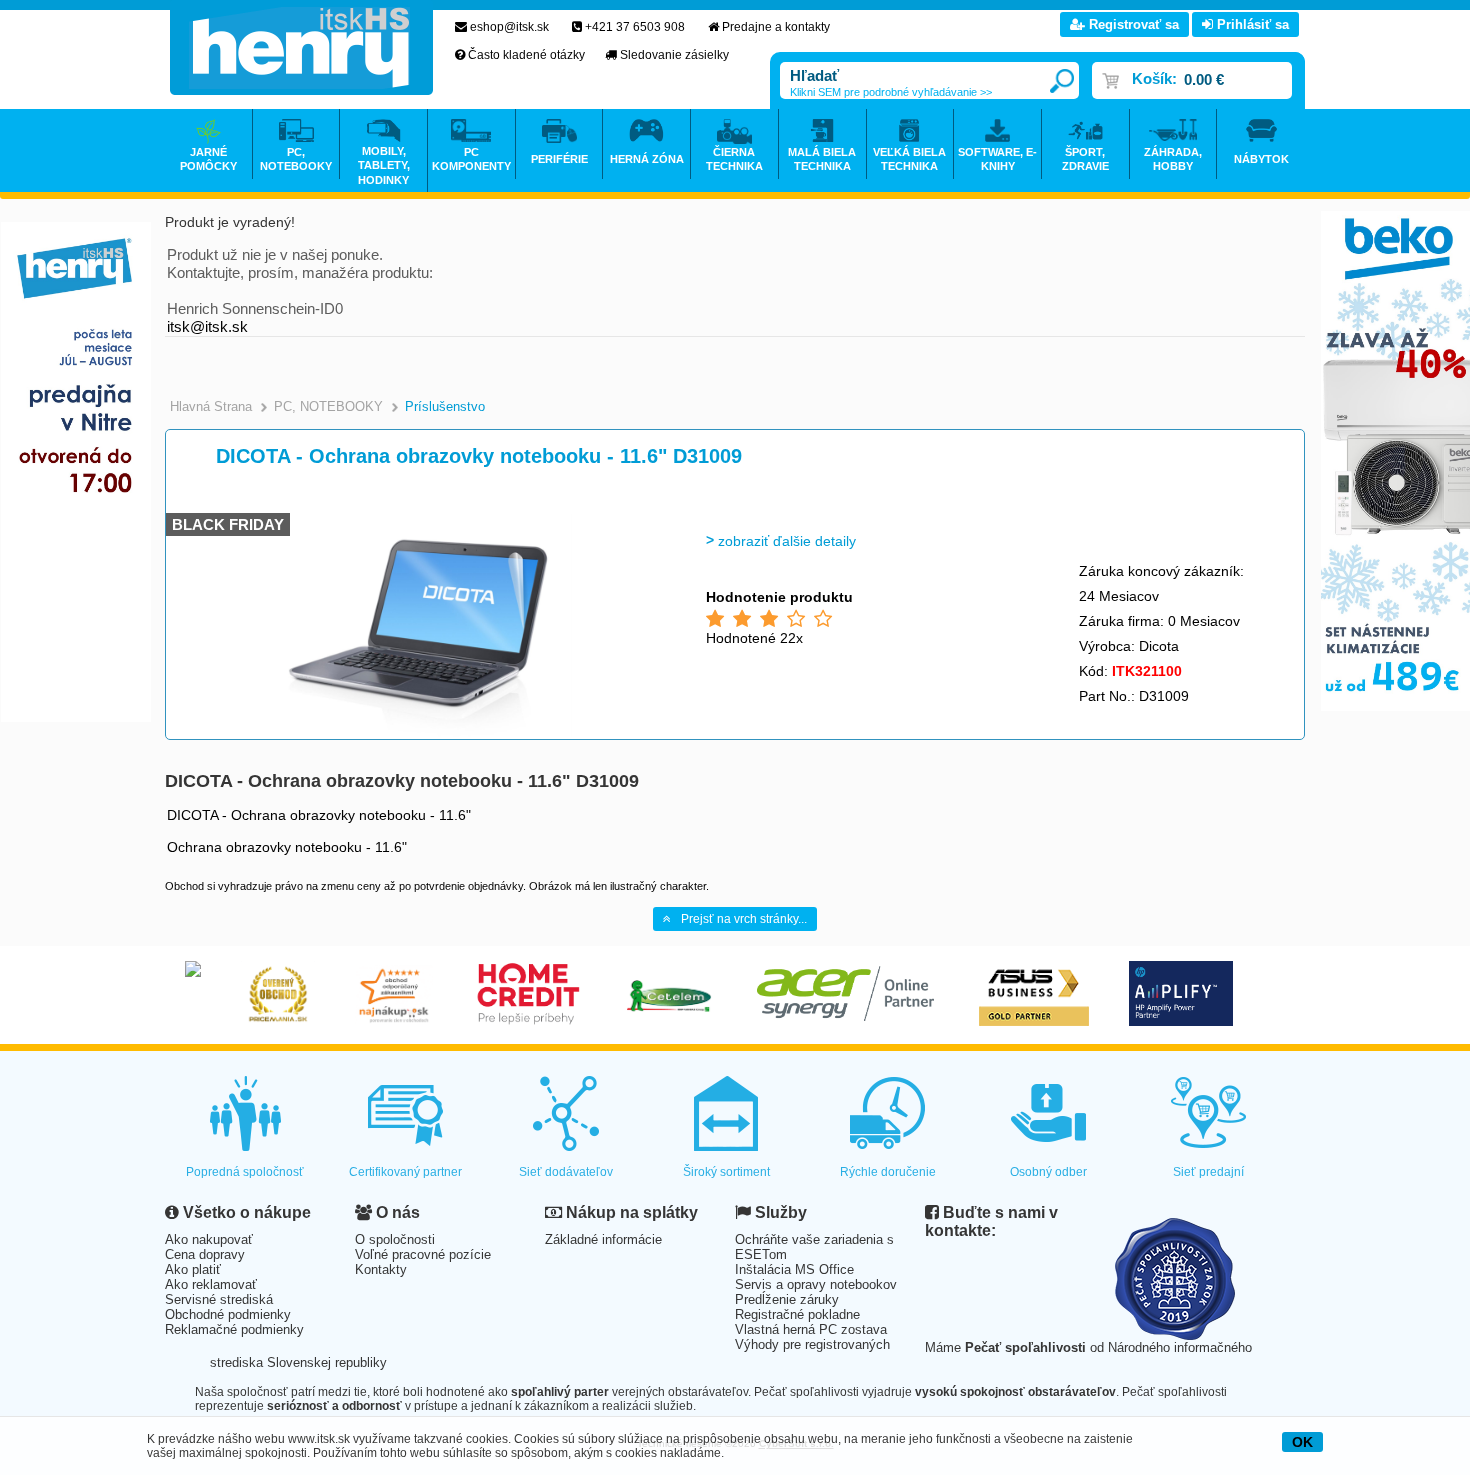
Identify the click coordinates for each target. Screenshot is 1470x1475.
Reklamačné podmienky (234, 1329)
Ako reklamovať (211, 1284)
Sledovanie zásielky (674, 55)
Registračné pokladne (797, 1314)
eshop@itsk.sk (509, 27)
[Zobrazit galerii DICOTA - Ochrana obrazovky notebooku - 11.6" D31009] (422, 734)
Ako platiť (193, 1269)
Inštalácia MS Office (794, 1269)
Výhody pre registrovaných (812, 1344)
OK (1302, 1442)
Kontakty (381, 1269)
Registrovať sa (1132, 24)
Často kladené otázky (526, 55)
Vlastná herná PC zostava (811, 1329)
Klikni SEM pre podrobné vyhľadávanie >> (891, 92)
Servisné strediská (219, 1299)
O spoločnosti (395, 1239)
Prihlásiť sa (1251, 24)
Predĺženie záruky (787, 1299)
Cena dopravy (205, 1254)
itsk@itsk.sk (207, 326)
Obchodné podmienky (228, 1314)
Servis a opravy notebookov (816, 1284)
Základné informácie (603, 1239)
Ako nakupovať (209, 1239)
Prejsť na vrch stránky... (744, 919)
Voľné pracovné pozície (423, 1254)
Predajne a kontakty (776, 27)
